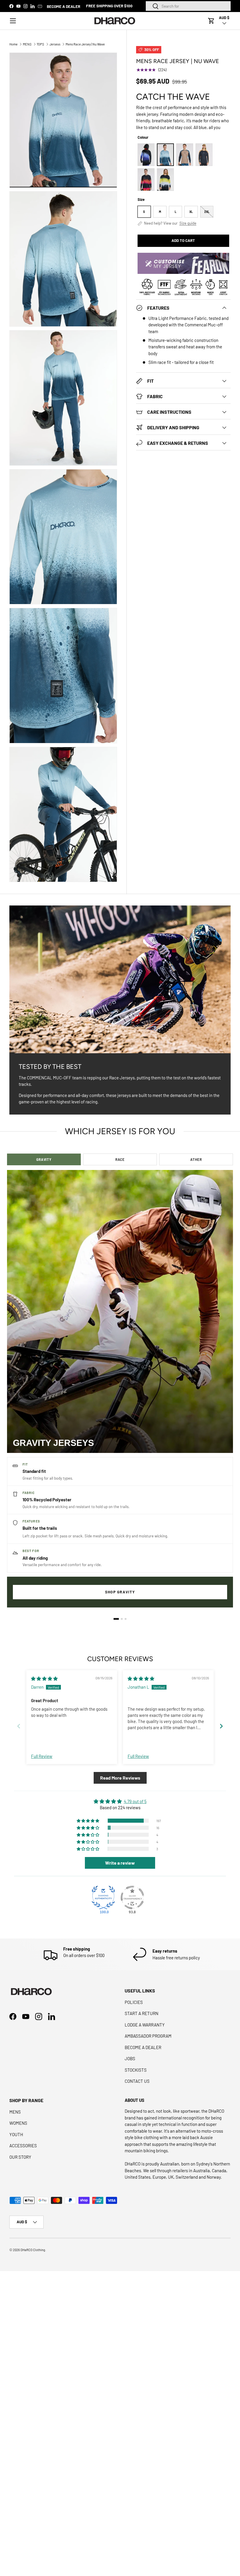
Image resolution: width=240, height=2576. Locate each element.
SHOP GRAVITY (120, 1592)
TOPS (40, 44)
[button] (211, 21)
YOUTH (16, 2134)
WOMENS (18, 2123)
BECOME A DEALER (64, 6)
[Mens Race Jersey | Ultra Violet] (146, 155)
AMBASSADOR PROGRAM (148, 2036)
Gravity (44, 1159)
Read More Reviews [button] (120, 1778)
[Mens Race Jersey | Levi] (185, 155)
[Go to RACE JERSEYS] (122, 1619)
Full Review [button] (42, 1756)
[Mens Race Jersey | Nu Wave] (165, 155)
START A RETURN (142, 2013)
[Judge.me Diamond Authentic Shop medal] (103, 1897)
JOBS (130, 2058)
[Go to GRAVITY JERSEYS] (116, 1619)
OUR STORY (20, 2157)
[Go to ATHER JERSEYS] (126, 1619)
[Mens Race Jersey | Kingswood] (204, 155)
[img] (44, 1678)
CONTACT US (137, 2081)
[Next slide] (221, 1726)
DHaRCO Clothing (33, 2250)
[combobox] (188, 6)
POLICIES (134, 2002)
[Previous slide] (19, 1726)
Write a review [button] (120, 1863)
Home (13, 44)
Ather (196, 1159)
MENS (27, 44)
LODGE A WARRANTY (145, 2025)
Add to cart (183, 240)
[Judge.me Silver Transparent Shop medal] (132, 1897)
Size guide (188, 223)
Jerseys (55, 44)
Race (120, 1159)
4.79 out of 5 (135, 1801)
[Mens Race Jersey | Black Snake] (146, 180)
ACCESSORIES (23, 2146)
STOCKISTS (136, 2070)
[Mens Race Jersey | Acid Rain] (165, 180)
